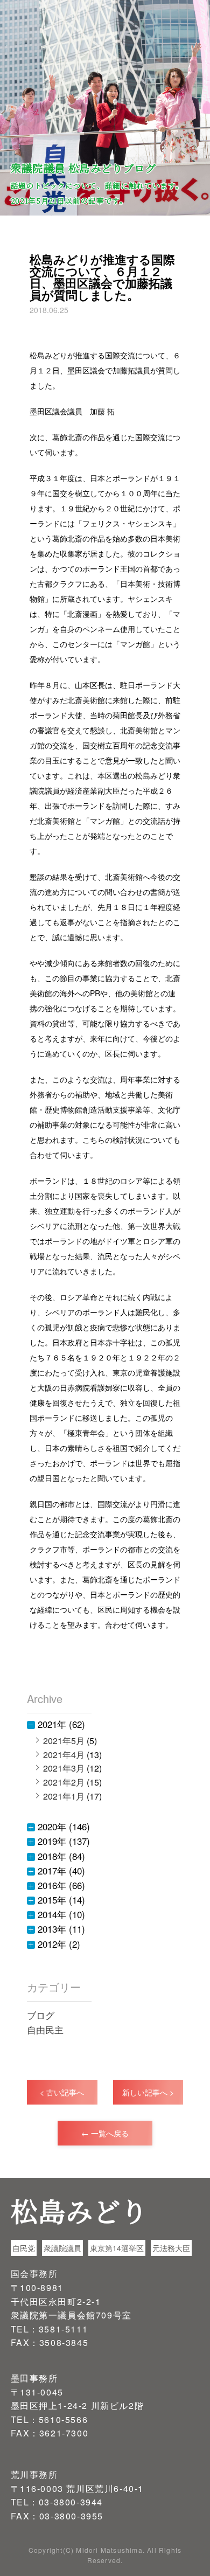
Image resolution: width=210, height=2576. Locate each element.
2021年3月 (64, 1768)
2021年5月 (64, 1741)
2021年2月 (64, 1782)
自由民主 (45, 2029)
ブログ (41, 2015)
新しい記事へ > (148, 2092)
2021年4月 (64, 1755)
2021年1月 (64, 1796)
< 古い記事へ (62, 2092)
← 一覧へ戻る (105, 2133)
